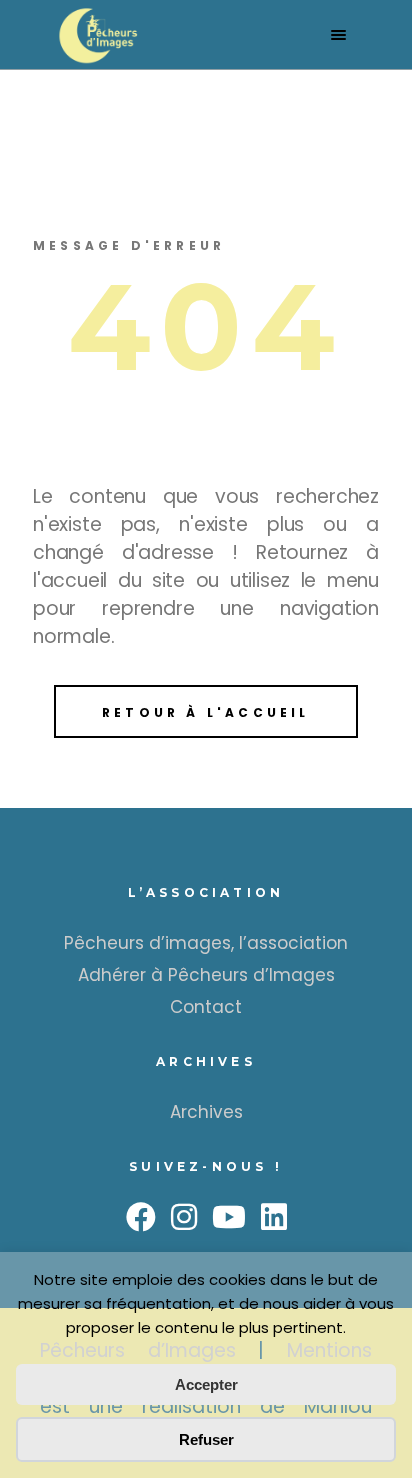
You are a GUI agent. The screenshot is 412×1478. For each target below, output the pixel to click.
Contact (206, 1007)
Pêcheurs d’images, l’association (206, 943)
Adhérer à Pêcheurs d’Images (206, 975)
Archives (206, 1112)
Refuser (206, 1439)
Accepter (206, 1384)
